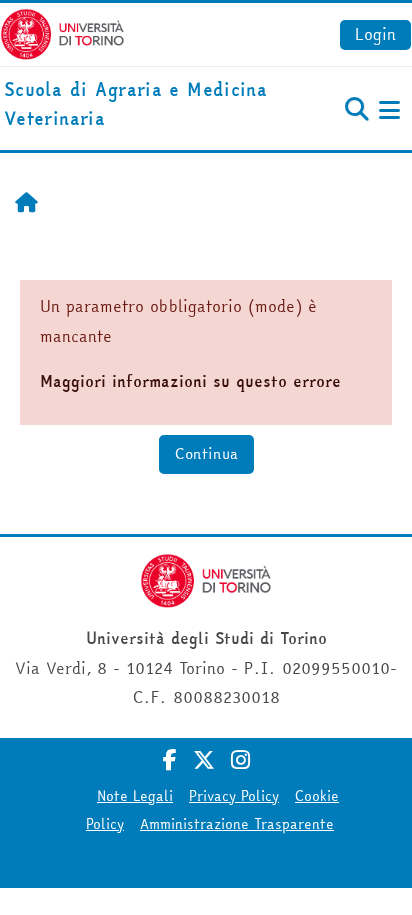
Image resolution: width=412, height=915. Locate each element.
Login (375, 34)
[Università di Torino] (62, 32)
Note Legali (135, 796)
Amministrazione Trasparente (237, 824)
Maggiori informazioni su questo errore (190, 381)
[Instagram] (240, 760)
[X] (204, 760)
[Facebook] (170, 760)
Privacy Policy (234, 796)
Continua (206, 453)
